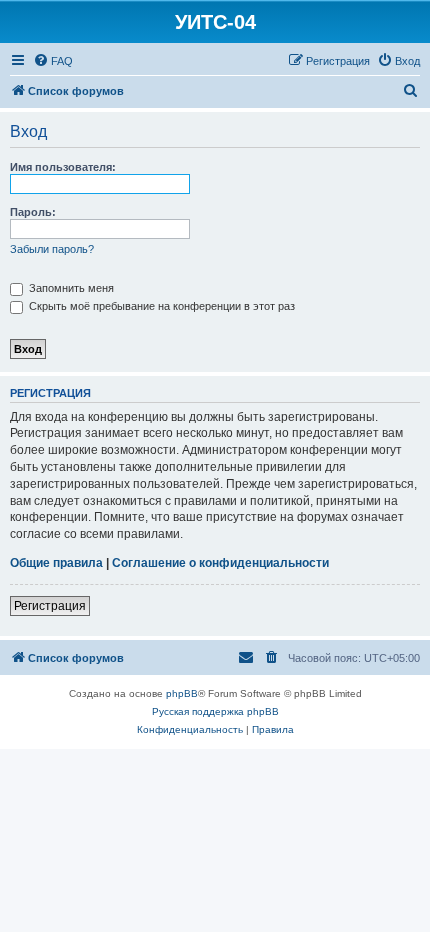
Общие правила (56, 563)
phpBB (182, 693)
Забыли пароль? (52, 249)
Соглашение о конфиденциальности (220, 563)
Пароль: (33, 212)
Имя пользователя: (63, 167)
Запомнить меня (70, 288)
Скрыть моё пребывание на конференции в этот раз (160, 306)
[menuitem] (53, 61)
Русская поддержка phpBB (215, 711)
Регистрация (50, 606)
